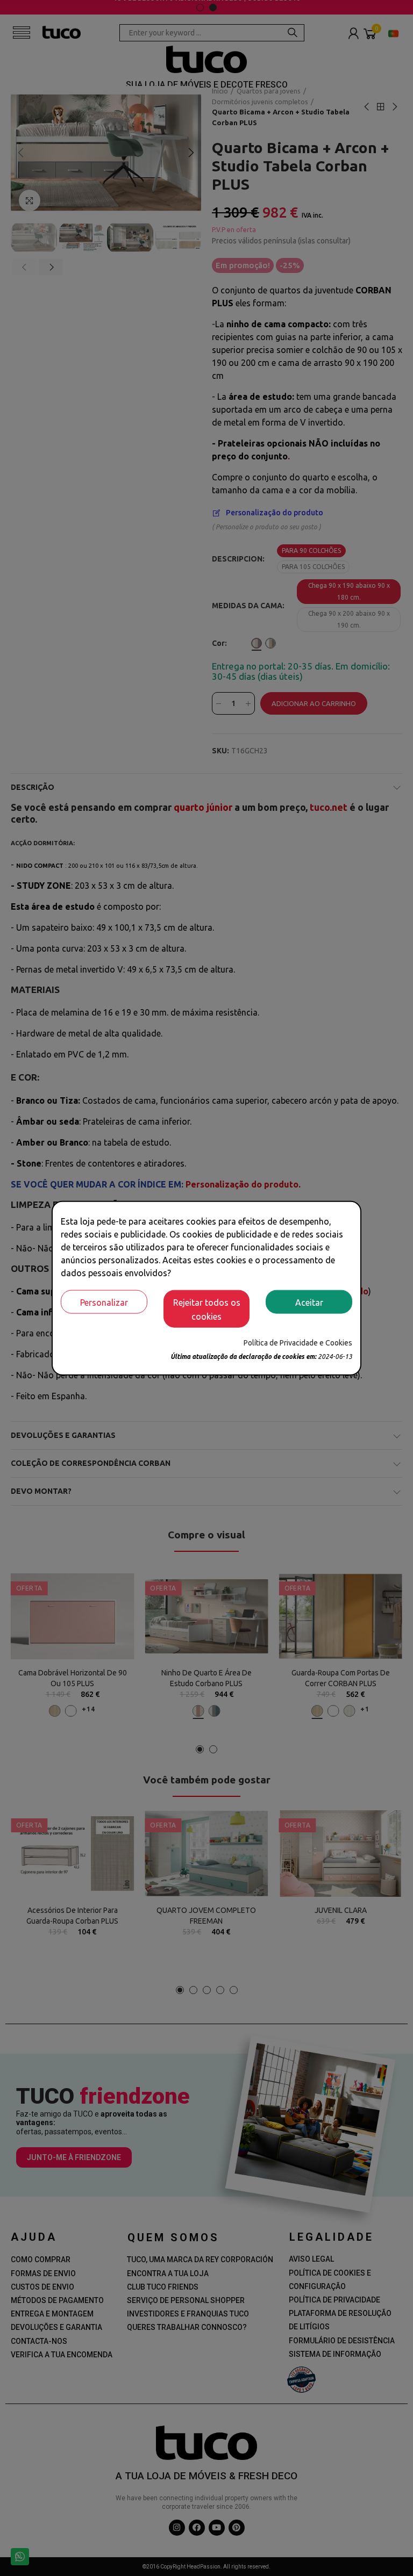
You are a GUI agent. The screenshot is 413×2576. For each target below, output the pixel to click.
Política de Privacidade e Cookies (298, 1342)
